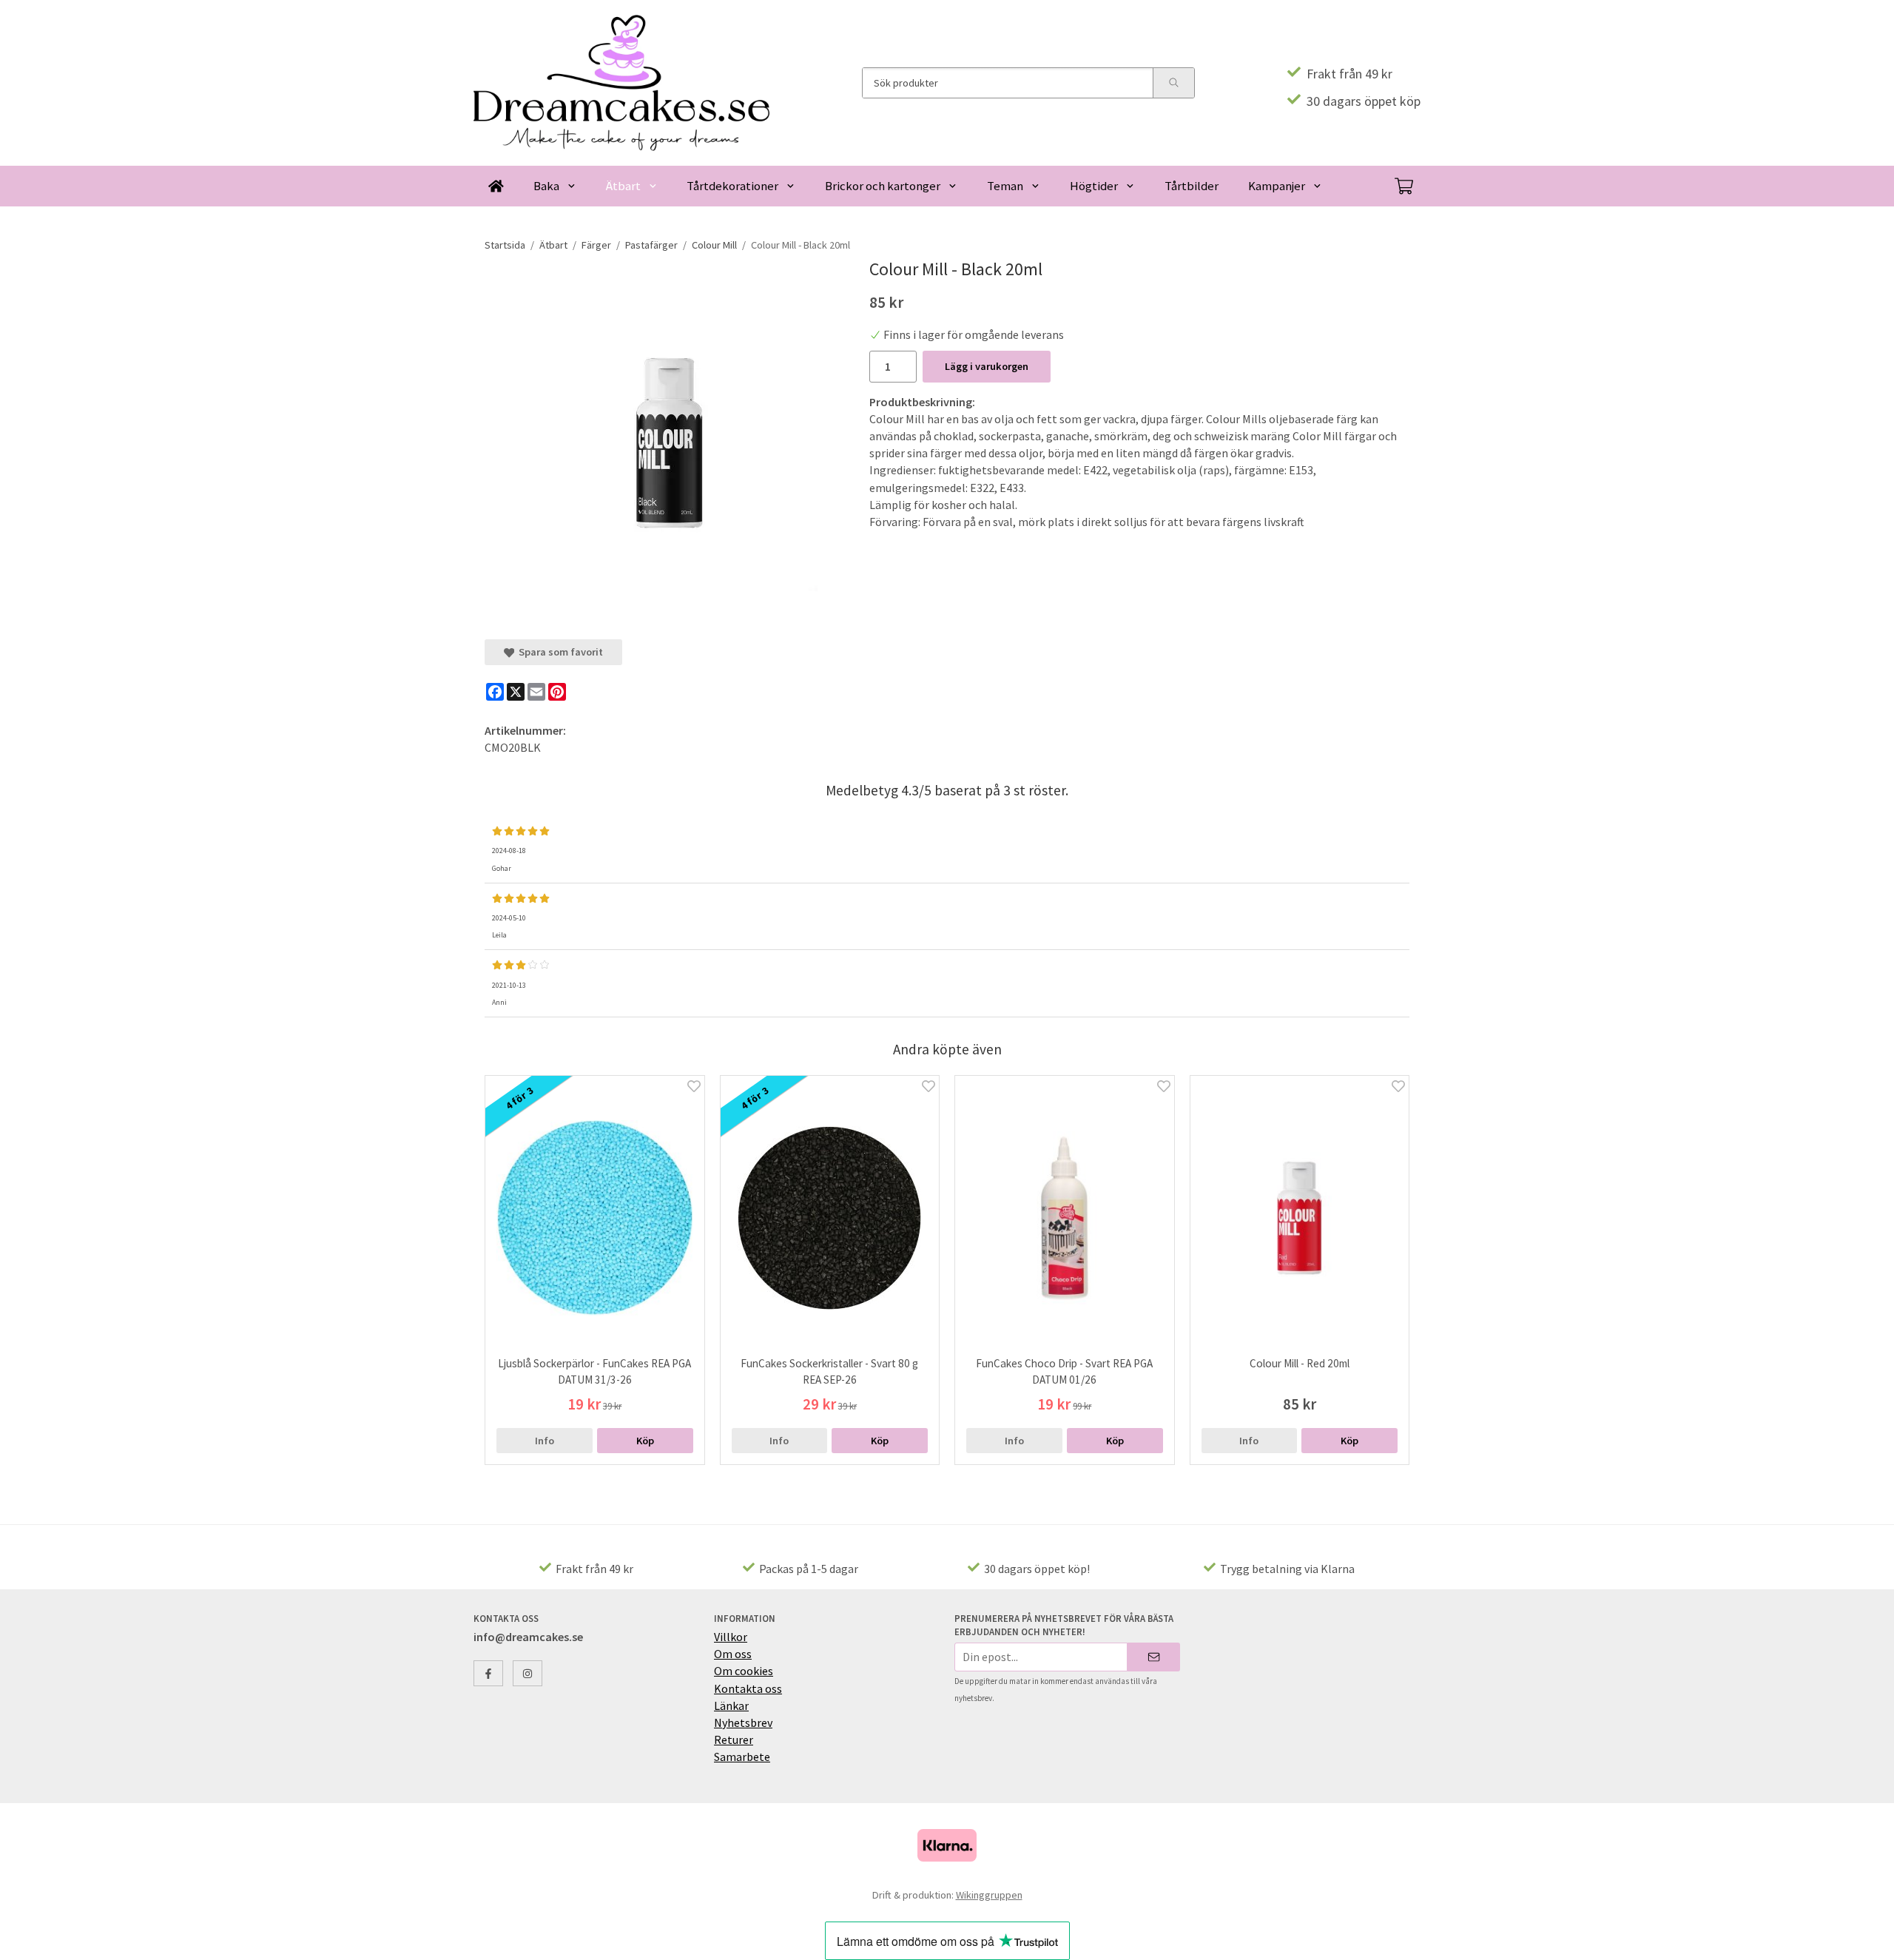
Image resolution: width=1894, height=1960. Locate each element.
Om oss (733, 1654)
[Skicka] (1154, 1657)
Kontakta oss (748, 1688)
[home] (496, 186)
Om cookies (744, 1671)
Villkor (731, 1637)
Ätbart (623, 186)
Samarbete (742, 1757)
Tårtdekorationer (732, 186)
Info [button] (545, 1441)
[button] (645, 1441)
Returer (734, 1740)
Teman (1005, 186)
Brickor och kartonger (883, 186)
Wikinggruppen (989, 1895)
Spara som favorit (559, 652)
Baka (546, 186)
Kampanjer (1277, 186)
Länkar (731, 1705)
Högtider (1094, 186)
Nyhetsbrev (743, 1722)
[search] (1173, 83)
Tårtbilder (1192, 186)
